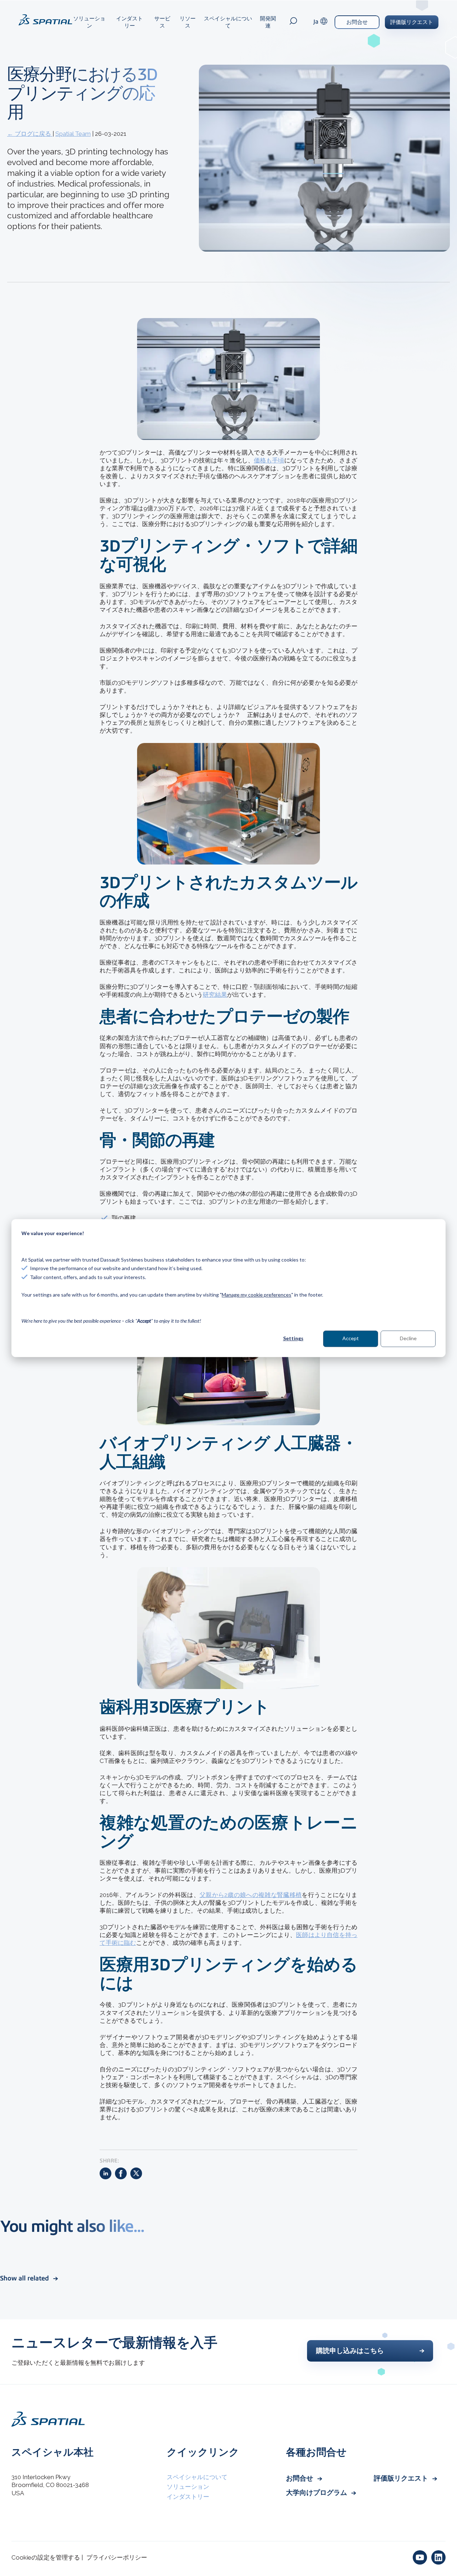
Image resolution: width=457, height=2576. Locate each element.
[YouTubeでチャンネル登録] (420, 2557)
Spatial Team (73, 134)
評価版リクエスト (412, 22)
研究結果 (215, 995)
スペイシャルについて (228, 22)
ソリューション (89, 22)
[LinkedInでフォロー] (438, 2557)
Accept (351, 1339)
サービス (162, 22)
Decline (408, 1339)
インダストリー (129, 22)
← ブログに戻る (30, 134)
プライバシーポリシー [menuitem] (117, 2557)
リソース (188, 22)
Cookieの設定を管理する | (47, 2557)
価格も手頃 (269, 460)
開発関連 (268, 22)
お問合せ (357, 22)
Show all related (25, 2278)
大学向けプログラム (317, 2493)
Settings (293, 1339)
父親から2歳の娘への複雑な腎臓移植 (251, 1895)
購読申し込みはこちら (350, 2351)
